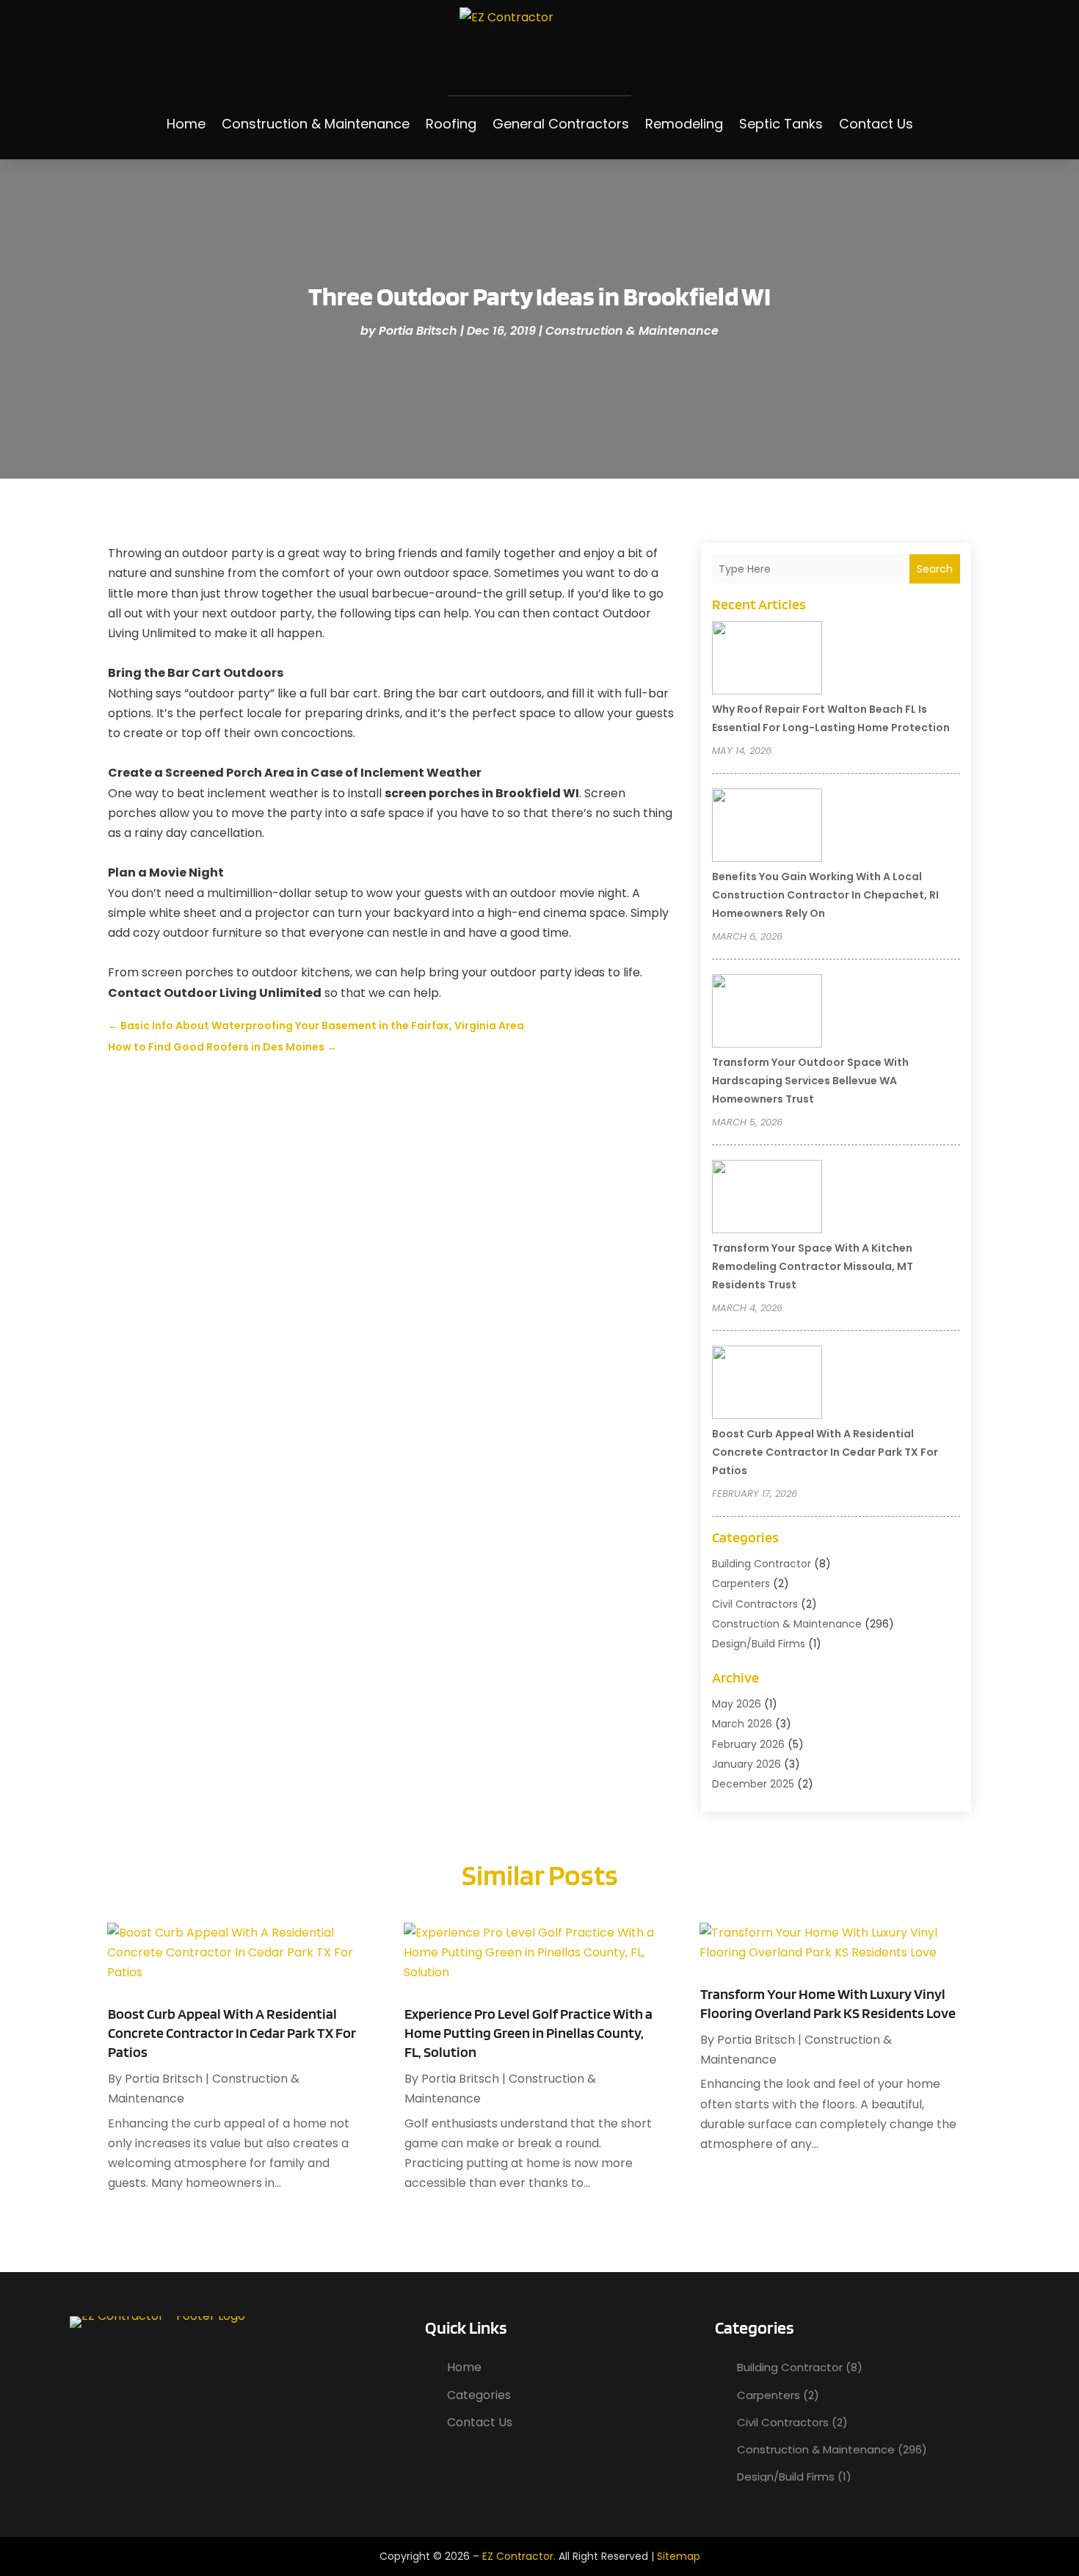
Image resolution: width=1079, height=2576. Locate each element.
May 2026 (737, 1704)
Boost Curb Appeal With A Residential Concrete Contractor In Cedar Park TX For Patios (825, 1452)
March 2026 (742, 1724)
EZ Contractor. (519, 2556)
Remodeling (684, 124)
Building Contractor (762, 1564)
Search (935, 569)
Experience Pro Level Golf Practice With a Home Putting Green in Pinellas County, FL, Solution (528, 2033)
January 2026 (746, 1764)
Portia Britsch (418, 331)
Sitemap (679, 2556)
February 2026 (748, 1744)
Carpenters (741, 1583)
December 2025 (753, 1784)
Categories (479, 2395)
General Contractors (561, 124)
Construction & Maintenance (316, 124)
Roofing (451, 124)
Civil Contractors (755, 1604)
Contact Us (876, 124)
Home (186, 124)
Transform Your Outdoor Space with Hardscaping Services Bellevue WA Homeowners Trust (810, 1081)
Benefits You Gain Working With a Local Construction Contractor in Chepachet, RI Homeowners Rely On (825, 895)
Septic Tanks (781, 124)
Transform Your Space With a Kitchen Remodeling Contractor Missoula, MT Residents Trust (813, 1266)
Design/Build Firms (759, 1644)
